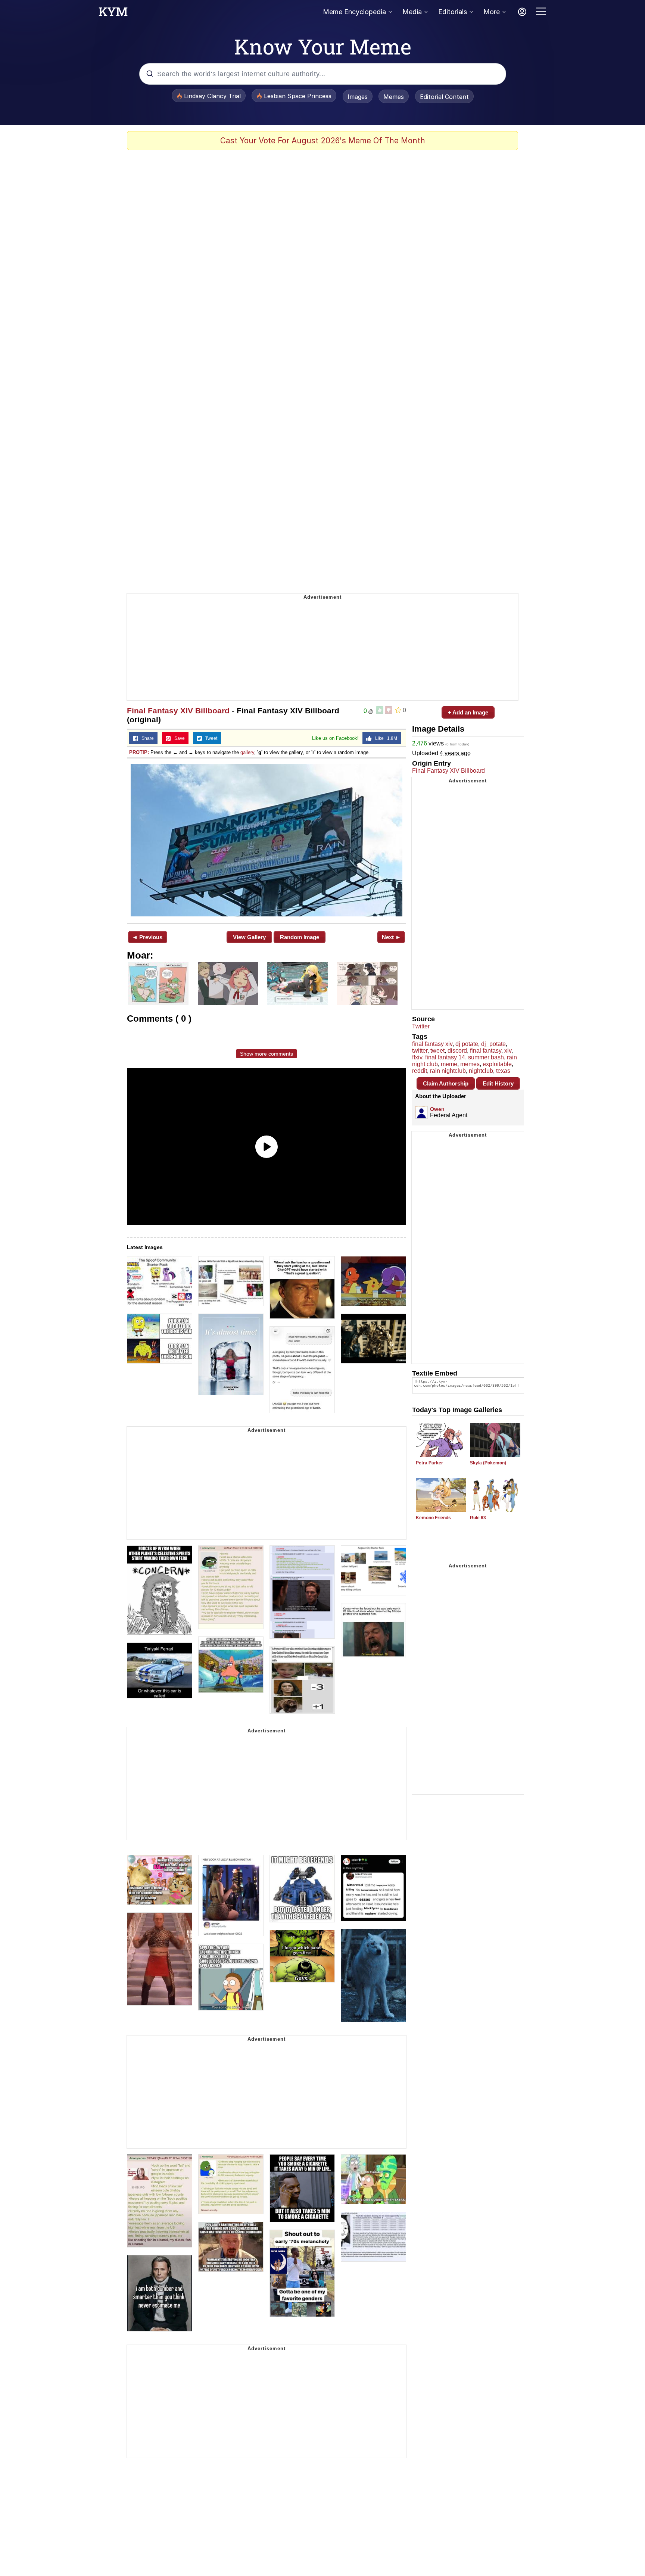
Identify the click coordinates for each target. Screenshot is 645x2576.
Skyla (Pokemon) (488, 1463)
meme (449, 1064)
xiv (508, 1051)
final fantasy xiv (432, 1044)
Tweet (210, 738)
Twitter (421, 1026)
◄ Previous (147, 937)
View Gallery (249, 937)
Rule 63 (478, 1518)
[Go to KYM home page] (113, 14)
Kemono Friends (433, 1518)
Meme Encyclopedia (354, 12)
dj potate (467, 1044)
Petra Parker (429, 1463)
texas (503, 1071)
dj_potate (493, 1044)
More (492, 12)
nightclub (481, 1071)
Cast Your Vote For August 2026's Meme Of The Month (323, 141)
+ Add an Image (468, 712)
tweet (437, 1051)
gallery (247, 752)
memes (470, 1064)
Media (412, 12)
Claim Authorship (446, 1083)
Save (178, 738)
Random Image (300, 937)
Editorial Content (444, 97)
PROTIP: (139, 752)
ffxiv (417, 1057)
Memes (394, 97)
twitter (420, 1051)
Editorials (453, 12)
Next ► (391, 937)
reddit (420, 1071)
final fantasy (486, 1051)
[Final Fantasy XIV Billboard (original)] (267, 840)
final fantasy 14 (445, 1057)
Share (146, 738)
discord (457, 1051)
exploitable (497, 1064)
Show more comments (267, 1054)
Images (358, 97)
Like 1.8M (384, 738)
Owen (437, 1109)
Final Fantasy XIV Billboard (178, 711)
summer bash (486, 1057)
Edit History (498, 1083)
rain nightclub (448, 1071)
